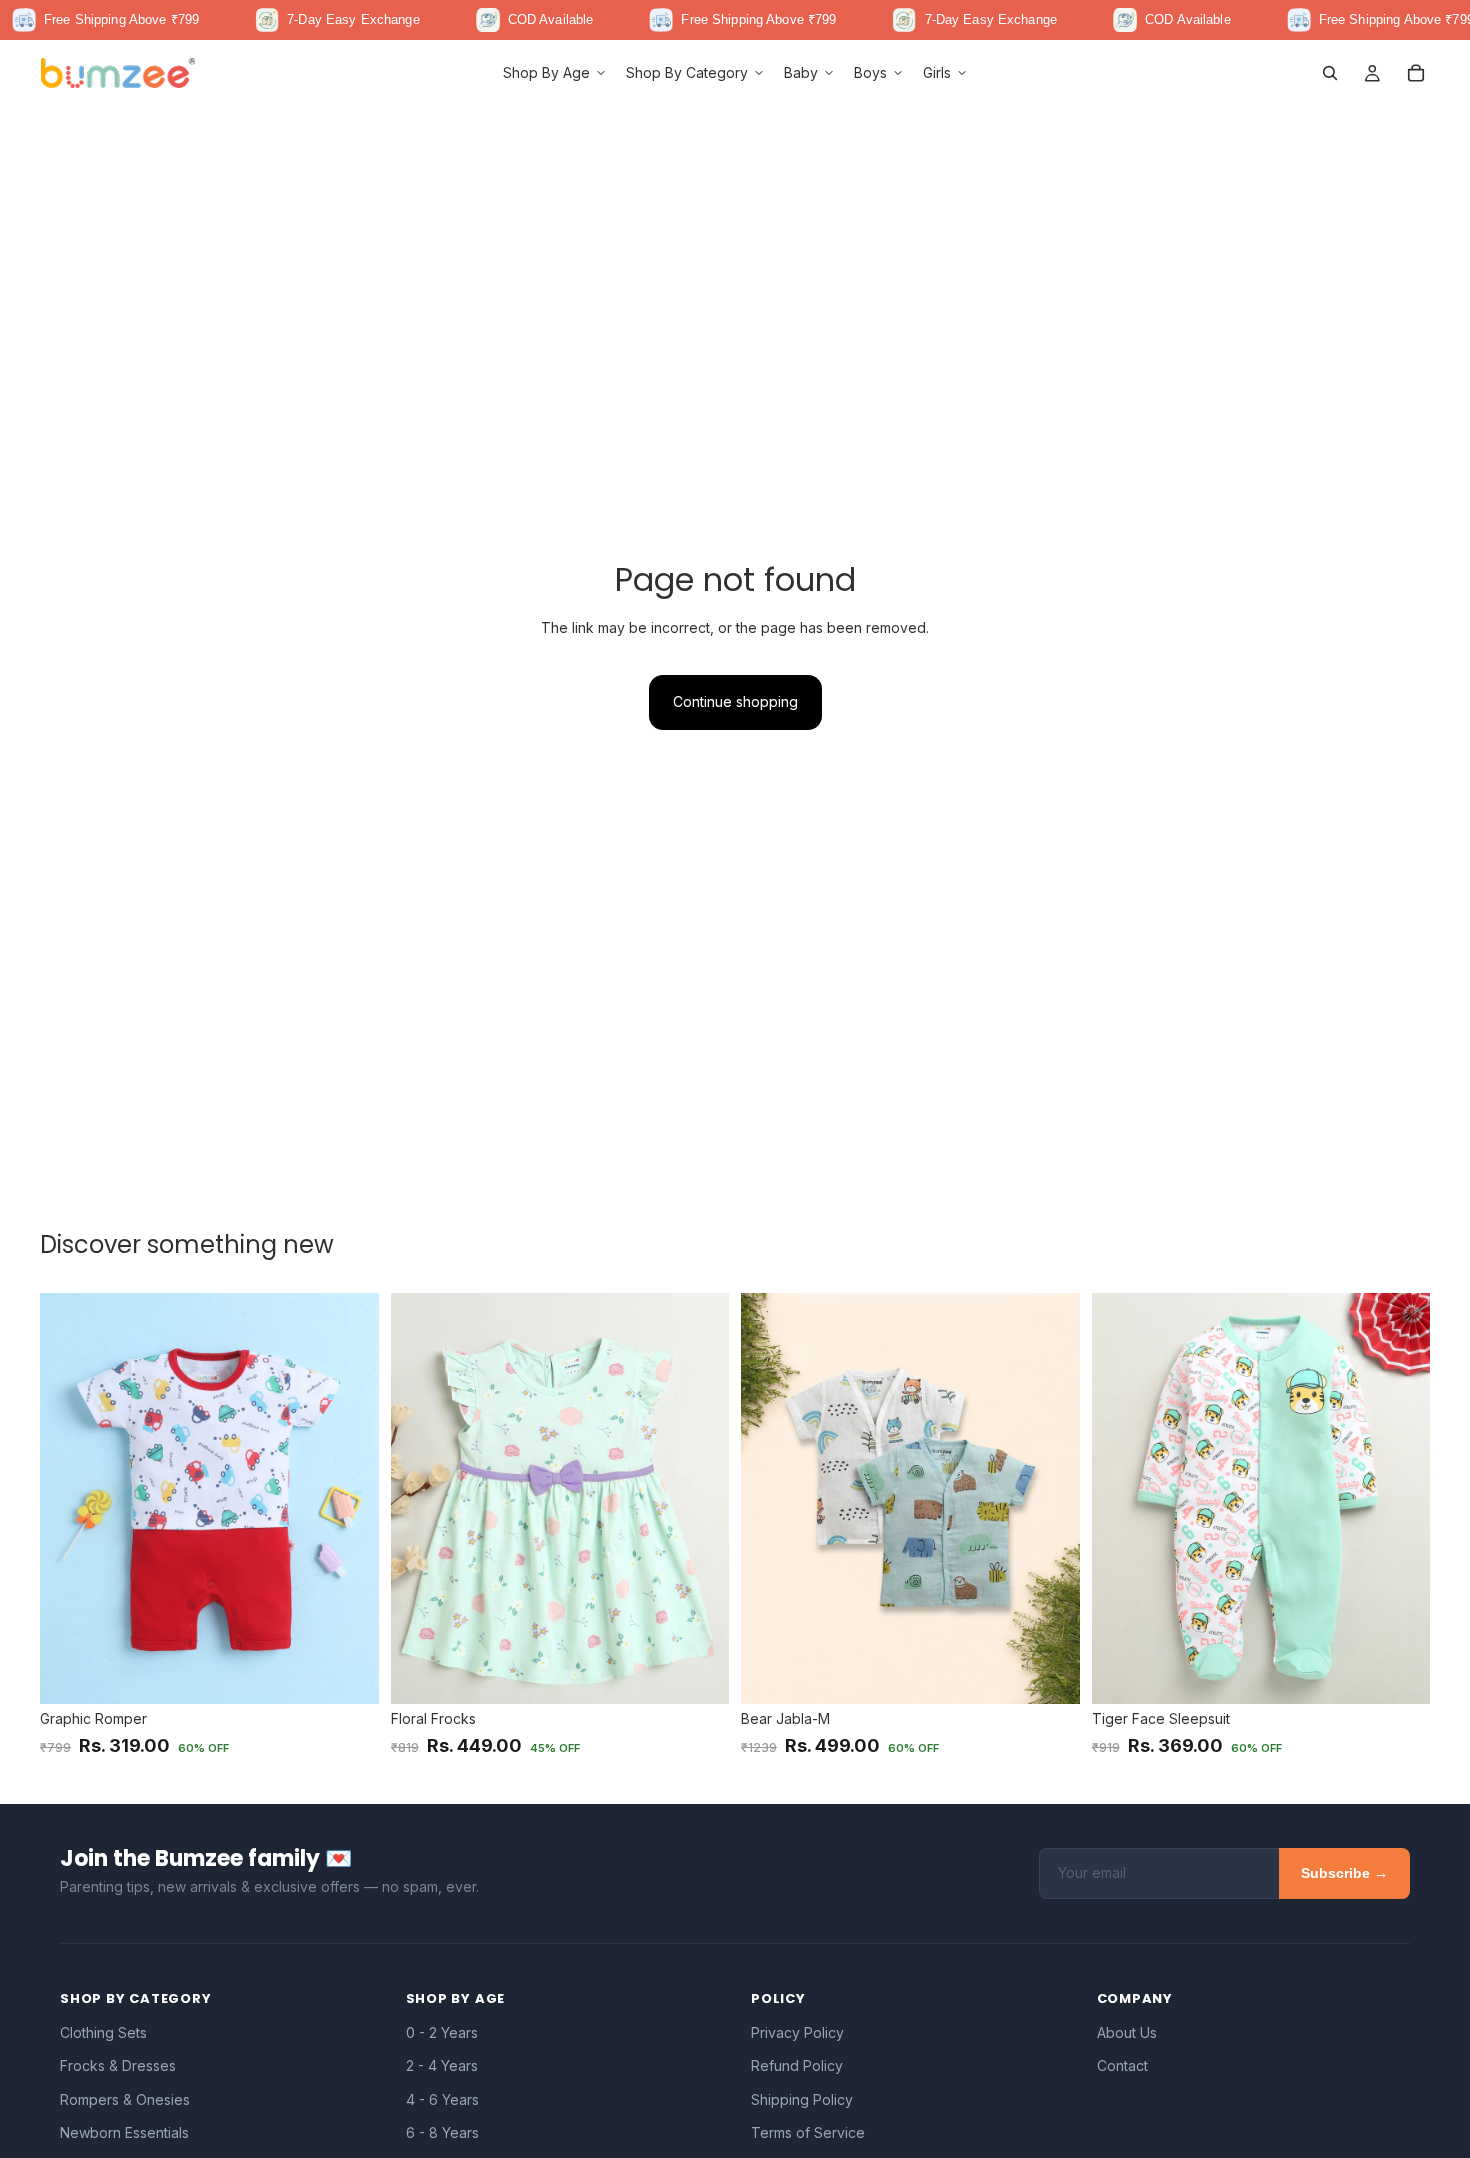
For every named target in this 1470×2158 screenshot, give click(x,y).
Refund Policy (797, 2065)
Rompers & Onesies (125, 2099)
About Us (1127, 2032)
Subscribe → (1344, 1873)
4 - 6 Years (442, 2099)
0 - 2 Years (442, 2032)
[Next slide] (349, 1499)
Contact (1122, 2065)
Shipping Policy (802, 2099)
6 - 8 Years (442, 2132)
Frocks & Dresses (118, 2065)
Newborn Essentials (124, 2132)
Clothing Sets (103, 2032)
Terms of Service (808, 2132)
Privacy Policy (797, 2032)
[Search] (1330, 73)
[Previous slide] (70, 1499)
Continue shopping (735, 701)
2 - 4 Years (442, 2065)
